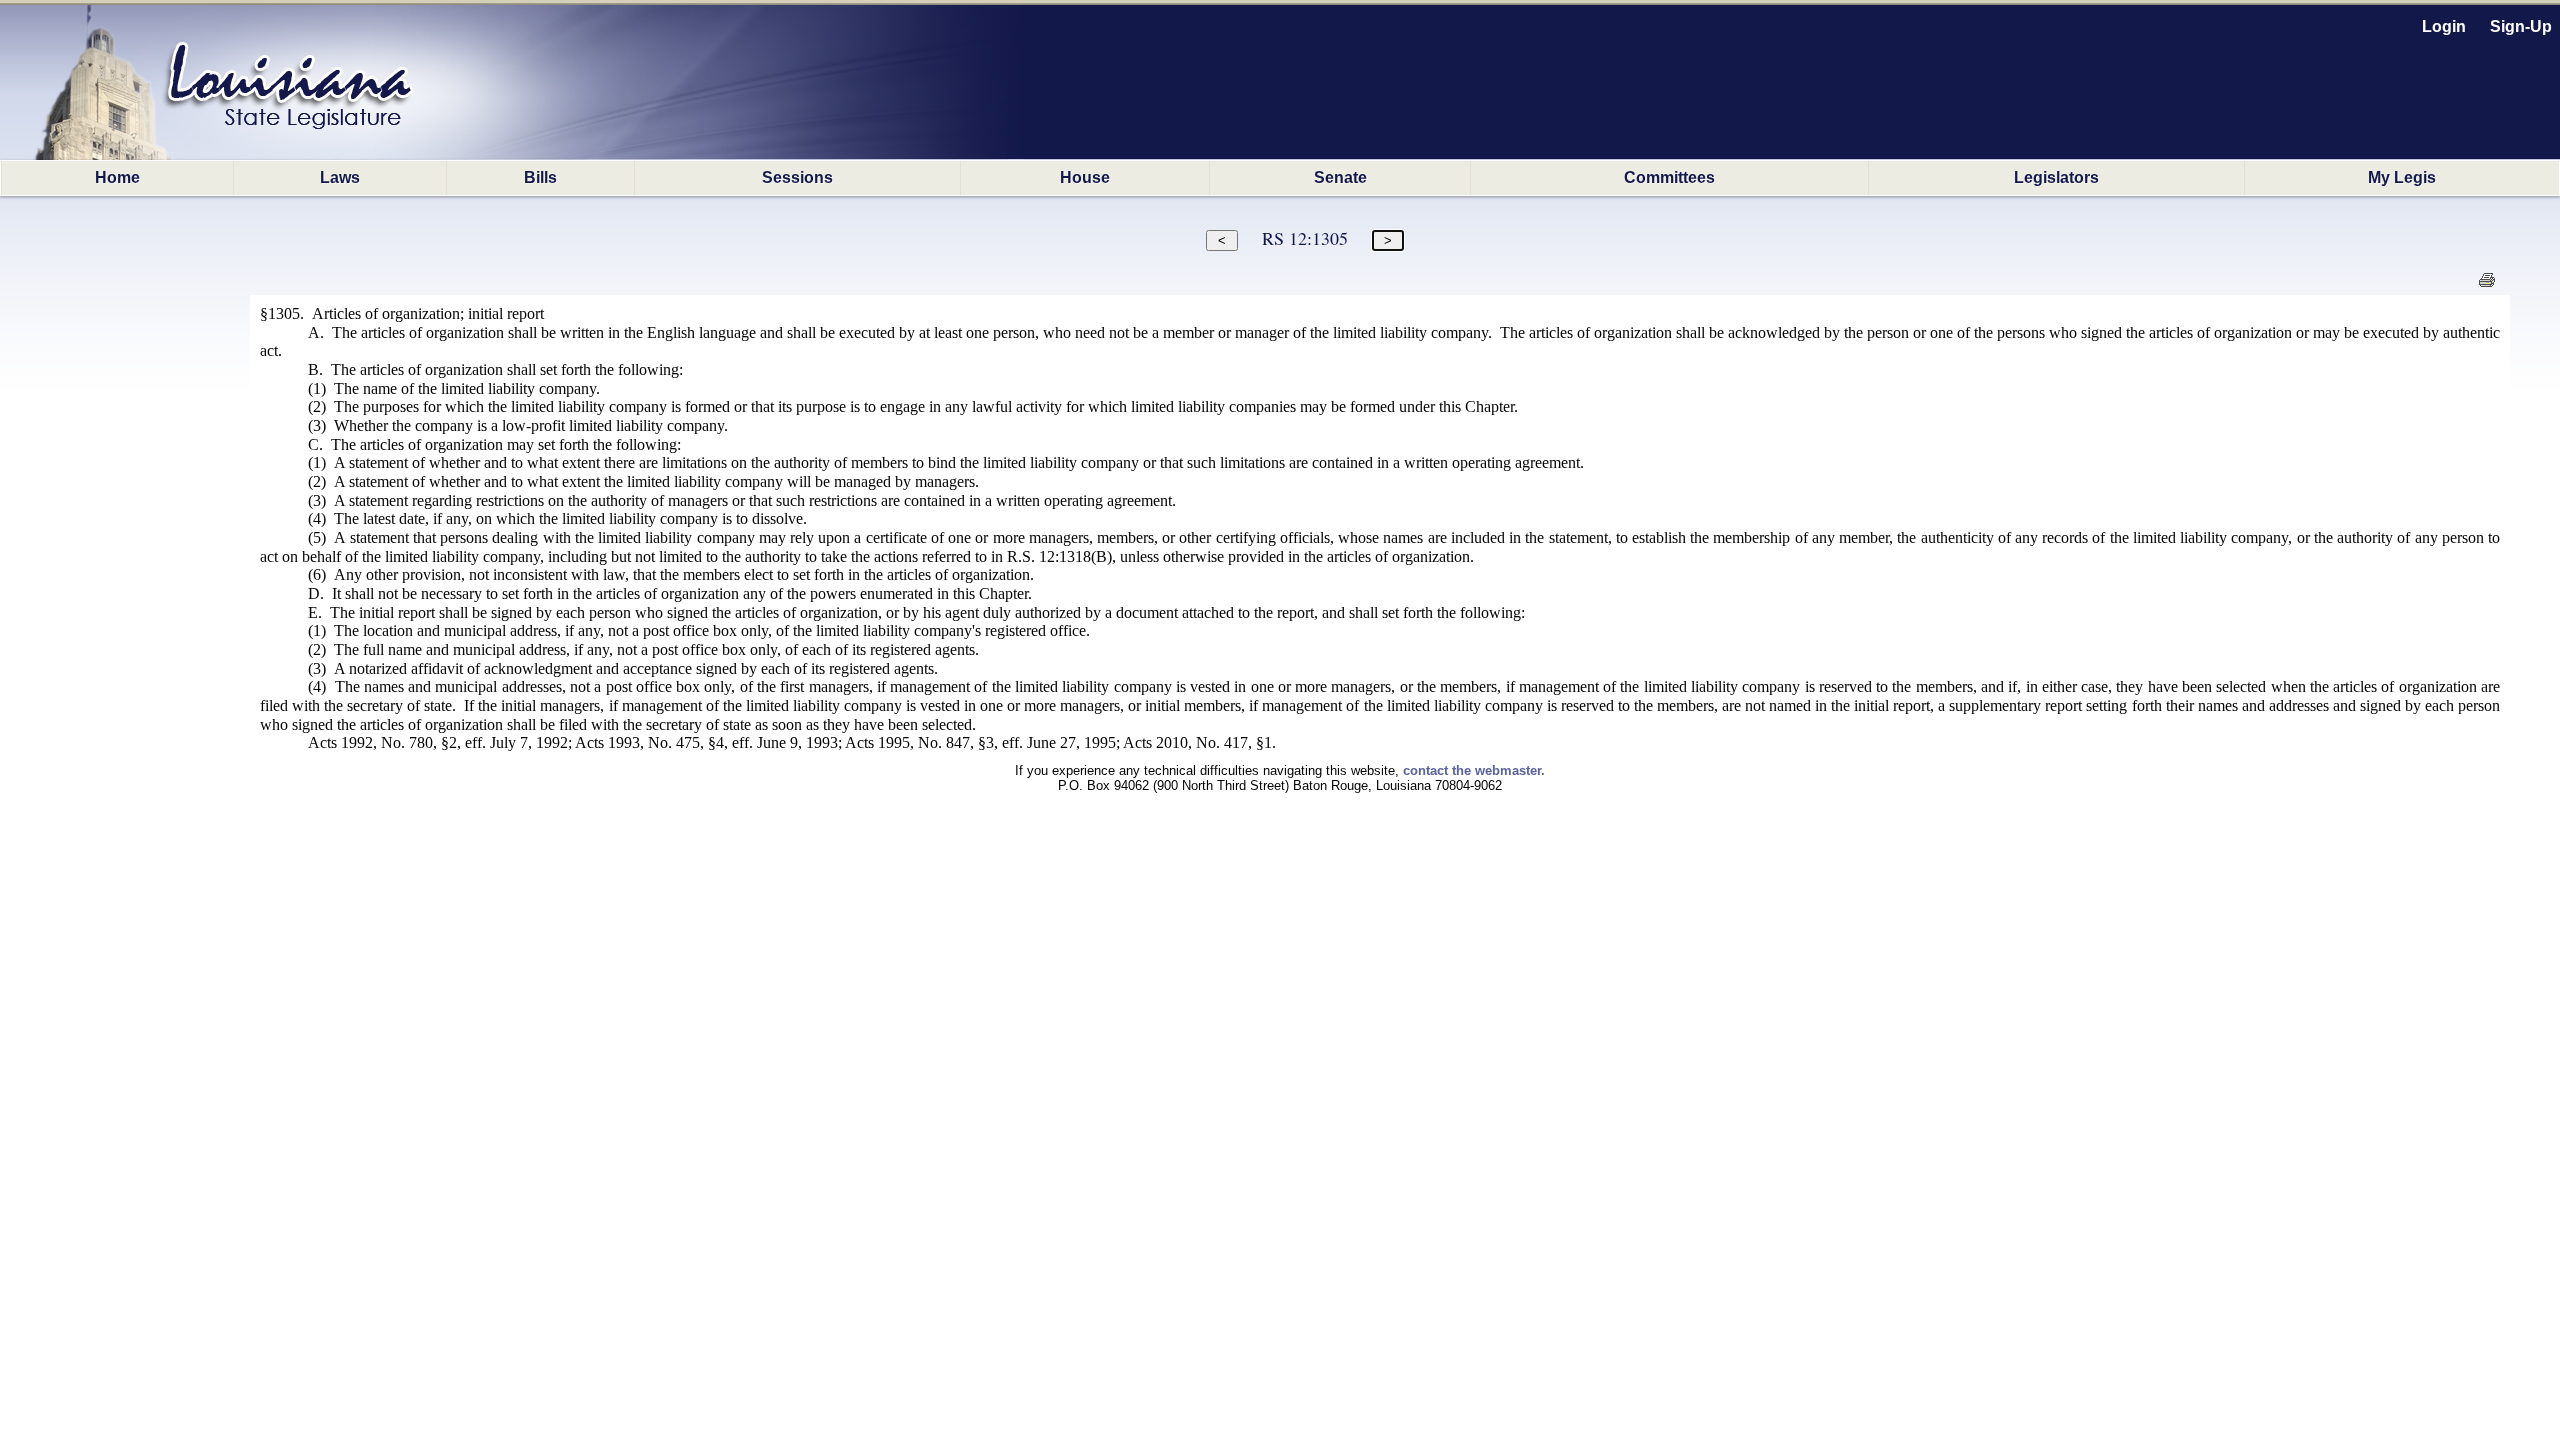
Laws (340, 177)
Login (2444, 26)
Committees (1669, 177)
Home (117, 177)
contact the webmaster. (1474, 770)
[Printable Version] (2486, 285)
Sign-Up (2521, 26)
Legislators (2056, 177)
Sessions (797, 177)
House (1085, 177)
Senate (1340, 177)
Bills (540, 177)
